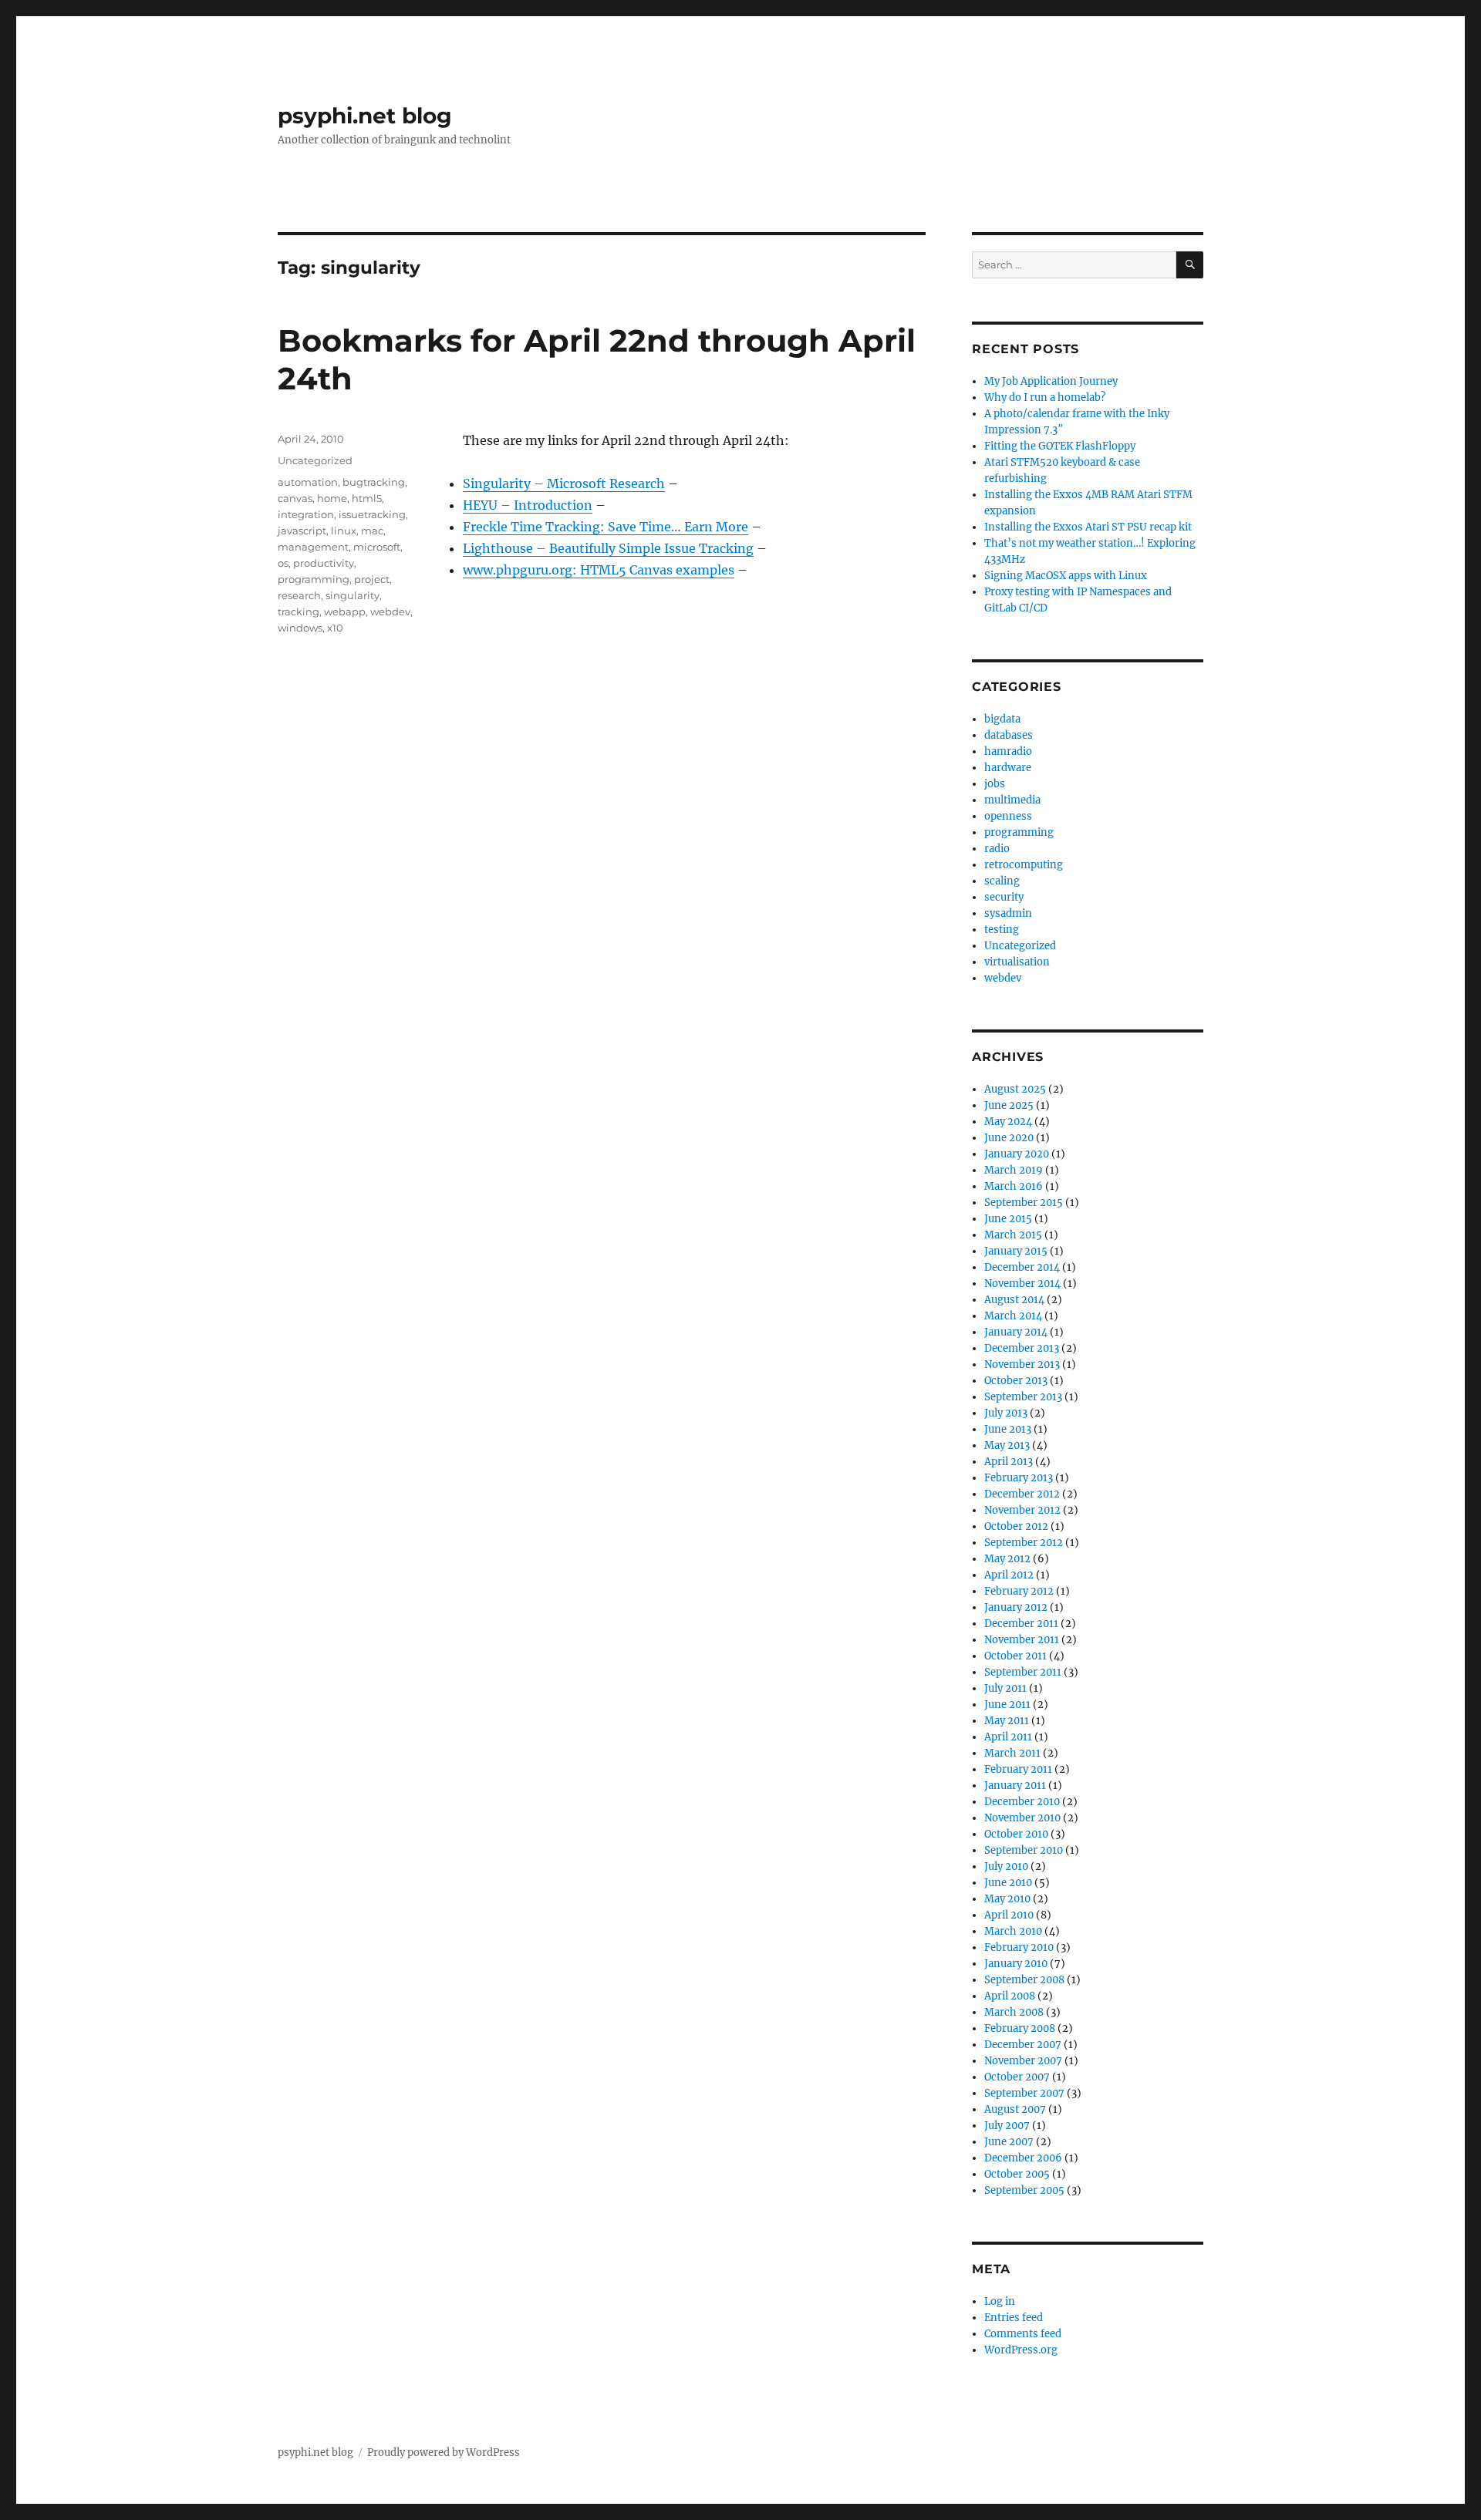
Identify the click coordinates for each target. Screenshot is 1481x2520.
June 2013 (1008, 1429)
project (372, 579)
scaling (1002, 881)
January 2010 (1016, 1964)
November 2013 (1022, 1364)
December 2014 (1022, 1267)
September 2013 (1023, 1397)
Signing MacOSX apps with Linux (1066, 576)
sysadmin (1008, 913)
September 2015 (1024, 1203)
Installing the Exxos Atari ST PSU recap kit (1088, 527)
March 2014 (1013, 1316)
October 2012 (1016, 1526)
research (299, 595)
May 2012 (1007, 1559)
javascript (302, 531)
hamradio (1008, 751)
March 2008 (1014, 2012)
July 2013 (1006, 1413)
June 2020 (1009, 1138)
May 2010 (1007, 1899)
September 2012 (1024, 1543)
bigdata (1002, 719)
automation (308, 482)
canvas (295, 498)
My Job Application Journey (1051, 381)
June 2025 (1009, 1105)
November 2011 (1022, 1640)
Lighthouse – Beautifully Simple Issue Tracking (608, 548)
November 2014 (1022, 1284)
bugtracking (374, 482)
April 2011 (1008, 1737)
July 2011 (1005, 1688)
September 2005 (1024, 2190)
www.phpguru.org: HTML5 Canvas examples (599, 570)
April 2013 (1009, 1462)
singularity (353, 595)
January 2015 (1016, 1251)
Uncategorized (315, 460)
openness (1008, 816)
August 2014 (1014, 1300)
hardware (1008, 768)
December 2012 (1022, 1494)
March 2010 (1013, 1931)
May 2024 (1008, 1122)
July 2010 (1006, 1866)
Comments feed (1023, 2334)
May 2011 (1007, 1721)
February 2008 (1020, 2028)
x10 (335, 628)
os (283, 563)
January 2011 (1015, 1786)
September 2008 (1024, 1980)
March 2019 (1014, 1170)
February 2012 (1019, 1591)
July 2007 (1007, 2126)
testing (1002, 930)
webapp (345, 611)
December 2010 (1022, 1802)
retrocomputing (1024, 865)
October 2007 (1017, 2077)
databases (1009, 735)
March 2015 (1013, 1235)
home (332, 498)
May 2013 (1007, 1445)
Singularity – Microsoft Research (564, 483)
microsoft (377, 547)
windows (300, 628)
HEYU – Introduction (528, 505)
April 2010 (1009, 1915)
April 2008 (1010, 1996)
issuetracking (372, 514)
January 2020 (1017, 1154)
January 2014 (1016, 1332)
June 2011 (1007, 1705)
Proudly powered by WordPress (444, 2453)
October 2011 (1015, 1656)
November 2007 (1023, 2061)
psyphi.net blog (365, 116)
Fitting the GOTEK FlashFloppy (1060, 446)
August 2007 (1015, 2109)
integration (306, 514)
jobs (995, 784)
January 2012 (1016, 1607)
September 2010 (1024, 1850)
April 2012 (1009, 1575)
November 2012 (1022, 1510)
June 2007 (1009, 2142)
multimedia (1012, 800)
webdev (390, 611)
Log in (1000, 2301)
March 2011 (1012, 1753)
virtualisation (1017, 962)
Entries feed (1014, 2318)
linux (344, 531)
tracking (299, 611)
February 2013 (1019, 1478)
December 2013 (1022, 1348)
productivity (324, 563)
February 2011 (1018, 1769)
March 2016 (1014, 1186)
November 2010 (1022, 1818)
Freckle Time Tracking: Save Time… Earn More (606, 527)
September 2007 (1024, 2093)
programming (314, 579)
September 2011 (1023, 1672)
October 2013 (1016, 1381)
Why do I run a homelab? (1045, 398)
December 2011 (1021, 1624)
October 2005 (1017, 2174)
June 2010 (1008, 1883)
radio (997, 849)
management (313, 547)
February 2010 (1019, 1947)
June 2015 (1008, 1219)
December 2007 (1023, 2045)
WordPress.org (1021, 2350)
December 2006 (1023, 2158)
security (1004, 897)
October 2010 (1016, 1834)
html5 (367, 498)
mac (372, 531)
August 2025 (1015, 1089)
